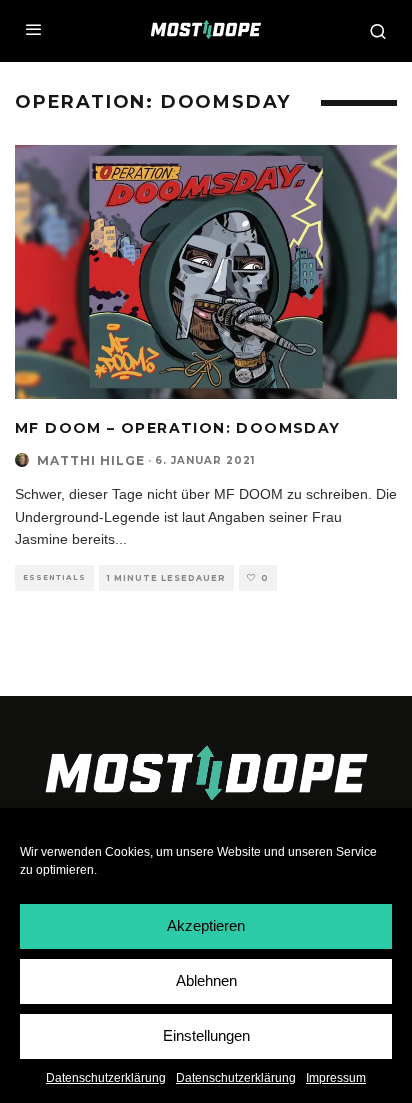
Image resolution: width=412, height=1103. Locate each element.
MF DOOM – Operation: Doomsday (178, 428)
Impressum (336, 1078)
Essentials (54, 577)
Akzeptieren (206, 925)
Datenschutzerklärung (106, 1078)
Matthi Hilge (91, 460)
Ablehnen (206, 980)
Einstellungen (206, 1035)
